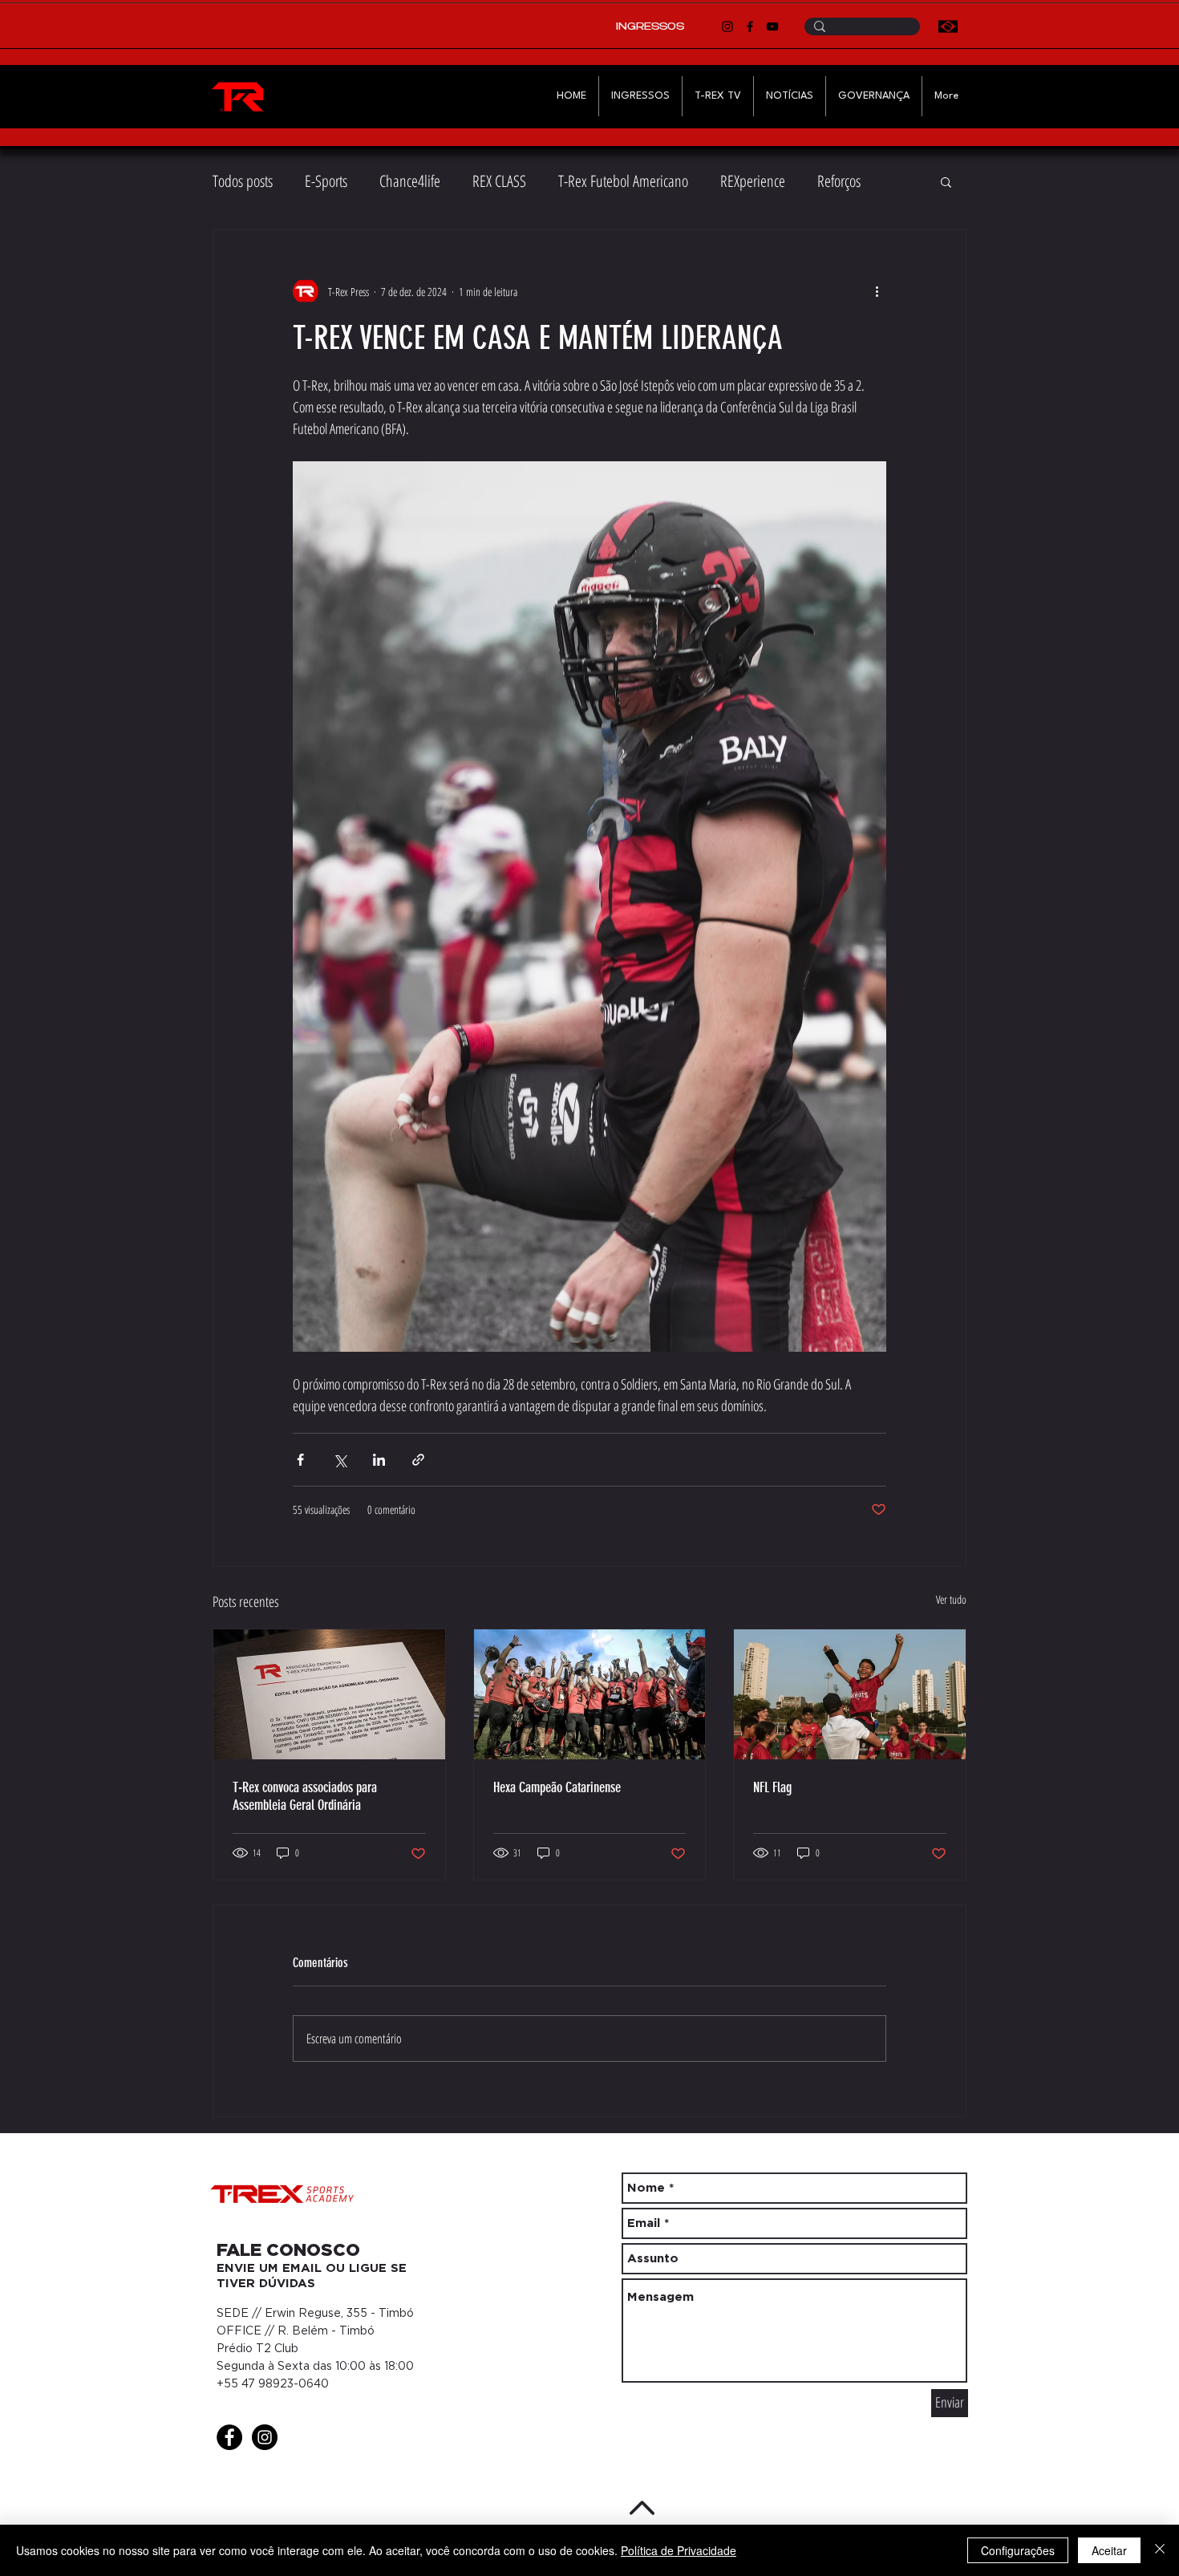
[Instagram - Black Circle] (265, 2437)
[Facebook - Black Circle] (229, 2437)
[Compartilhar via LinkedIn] (379, 1460)
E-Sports (326, 181)
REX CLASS (499, 181)
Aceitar (1109, 2550)
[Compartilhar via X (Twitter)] (340, 1460)
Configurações (1018, 2550)
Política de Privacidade (679, 2550)
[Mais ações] (877, 291)
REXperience (753, 181)
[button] (946, 181)
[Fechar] (1160, 2550)
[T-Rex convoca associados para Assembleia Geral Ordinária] (329, 1694)
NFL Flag (772, 1787)
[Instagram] (727, 26)
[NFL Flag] (850, 1694)
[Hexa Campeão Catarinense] (590, 1694)
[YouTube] (772, 26)
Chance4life (410, 181)
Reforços (839, 181)
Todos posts (243, 181)
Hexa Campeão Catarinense (557, 1787)
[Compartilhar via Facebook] (300, 1460)
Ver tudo (951, 1599)
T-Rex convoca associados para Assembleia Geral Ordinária (305, 1796)
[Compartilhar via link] (418, 1460)
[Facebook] (750, 26)
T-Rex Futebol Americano (623, 181)
